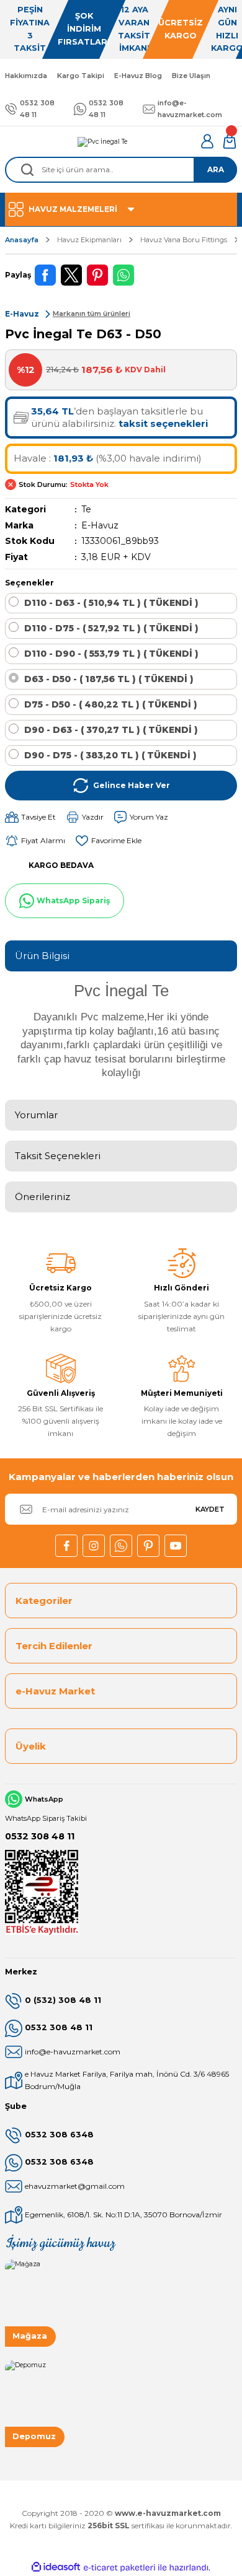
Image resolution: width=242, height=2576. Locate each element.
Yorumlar (36, 1115)
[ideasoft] (56, 2567)
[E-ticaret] (119, 2568)
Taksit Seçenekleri (58, 1156)
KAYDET (210, 1509)
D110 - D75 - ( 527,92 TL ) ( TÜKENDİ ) (111, 628)
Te (86, 509)
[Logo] (102, 141)
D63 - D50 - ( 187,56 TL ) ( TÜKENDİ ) (109, 679)
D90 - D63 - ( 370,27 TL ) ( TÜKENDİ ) (111, 730)
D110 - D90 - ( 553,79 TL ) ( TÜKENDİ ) (111, 654)
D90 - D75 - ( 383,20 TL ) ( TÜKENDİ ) (110, 755)
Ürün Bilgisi (42, 956)
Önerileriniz (43, 1197)
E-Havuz (100, 525)
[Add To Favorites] (108, 841)
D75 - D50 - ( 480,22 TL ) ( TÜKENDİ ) (111, 704)
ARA (216, 169)
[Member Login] (207, 141)
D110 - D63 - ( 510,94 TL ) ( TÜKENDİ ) (111, 603)
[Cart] (230, 141)
